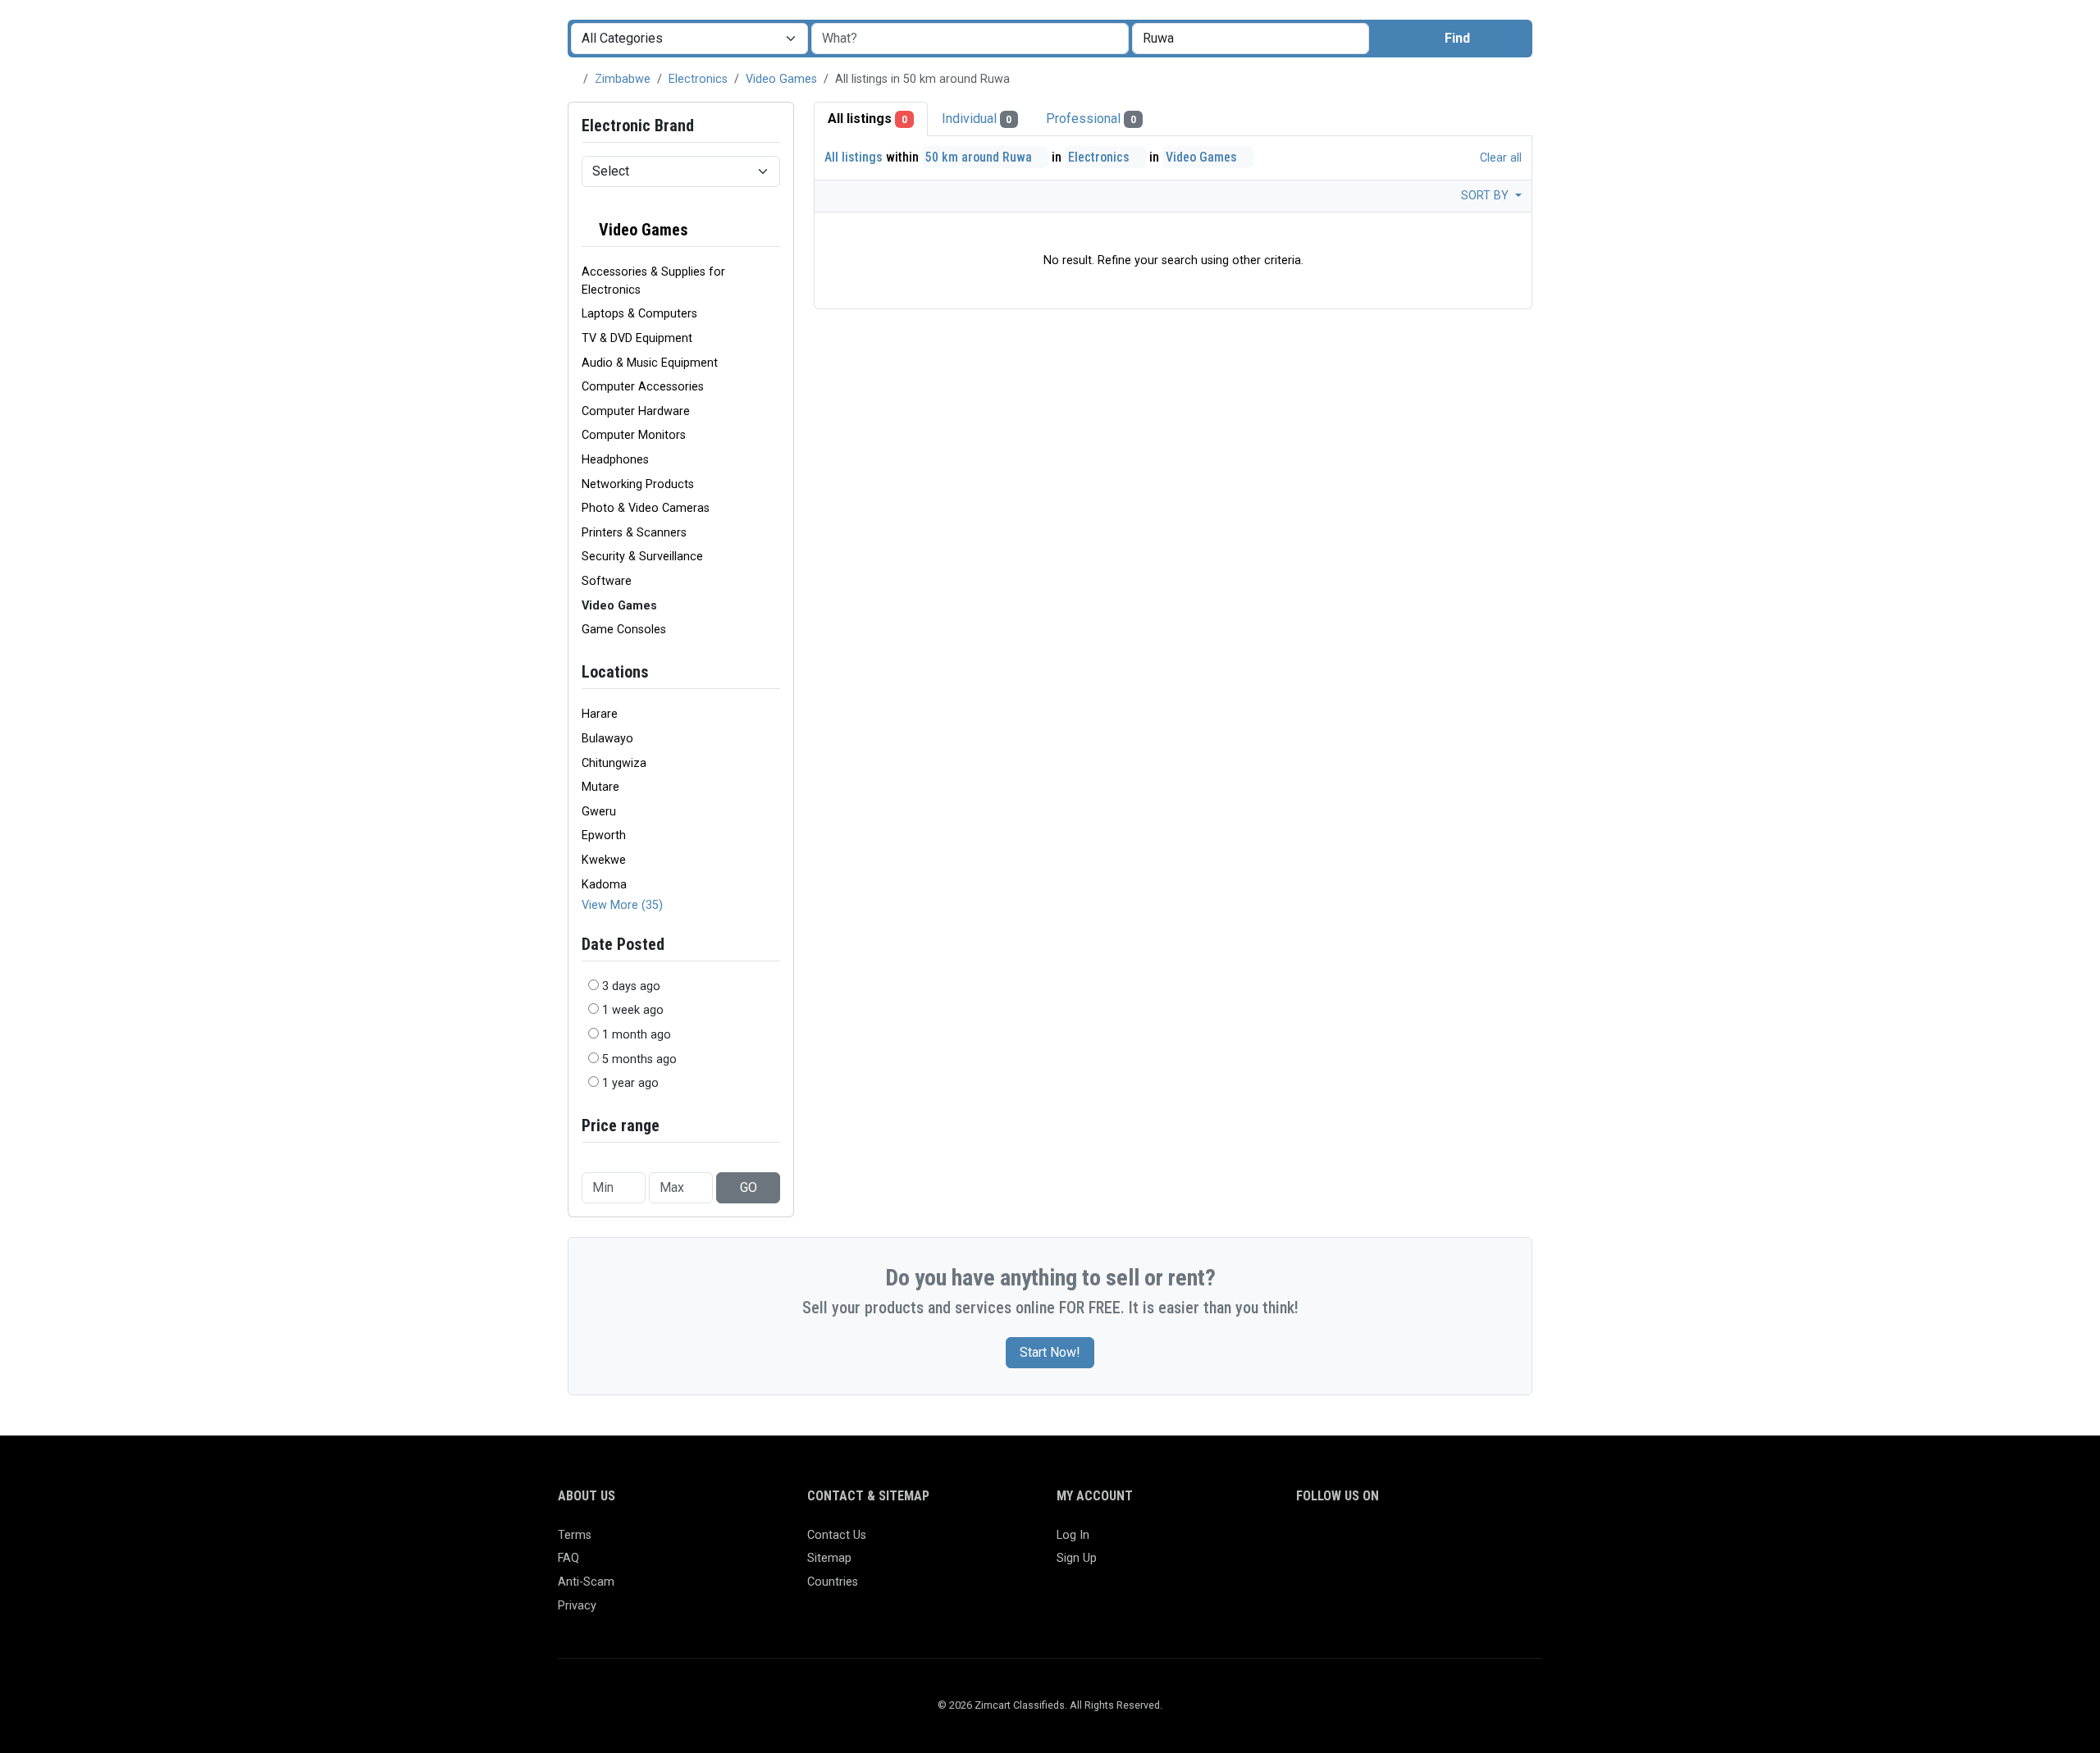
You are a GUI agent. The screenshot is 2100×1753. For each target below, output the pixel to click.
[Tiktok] (1425, 1543)
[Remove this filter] (774, 230)
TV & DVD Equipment (637, 338)
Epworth (604, 835)
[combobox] (1251, 39)
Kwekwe (604, 860)
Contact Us (837, 1535)
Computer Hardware (636, 411)
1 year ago (630, 1083)
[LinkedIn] (1378, 1543)
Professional (1091, 119)
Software (607, 581)
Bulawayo (607, 739)
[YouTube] (1449, 1543)
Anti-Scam (586, 1582)
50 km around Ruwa (980, 157)
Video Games (781, 79)
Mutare (600, 787)
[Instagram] (1354, 1543)
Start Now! (1050, 1352)
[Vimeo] (1473, 1543)
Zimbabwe (623, 79)
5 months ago (639, 1059)
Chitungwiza (614, 763)
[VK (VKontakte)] (1497, 1543)
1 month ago (637, 1035)
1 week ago (633, 1010)
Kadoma (604, 885)
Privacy (577, 1606)
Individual (977, 119)
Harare (600, 714)
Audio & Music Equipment (650, 363)
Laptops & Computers (639, 314)
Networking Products (638, 484)
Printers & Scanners (634, 533)
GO (749, 1187)
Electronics (698, 79)
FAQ (568, 1558)
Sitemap (829, 1558)
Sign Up (1077, 1558)
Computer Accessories (643, 387)
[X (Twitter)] (1330, 1543)
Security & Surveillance (642, 557)
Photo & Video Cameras (646, 508)
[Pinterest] (1402, 1543)
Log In (1073, 1535)
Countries (833, 1582)
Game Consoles (624, 630)
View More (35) (622, 905)
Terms (575, 1535)
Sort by (1486, 196)
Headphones (615, 460)
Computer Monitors (634, 435)
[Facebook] (1306, 1543)
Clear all (1499, 158)
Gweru (599, 812)
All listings (867, 119)
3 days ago (631, 986)
